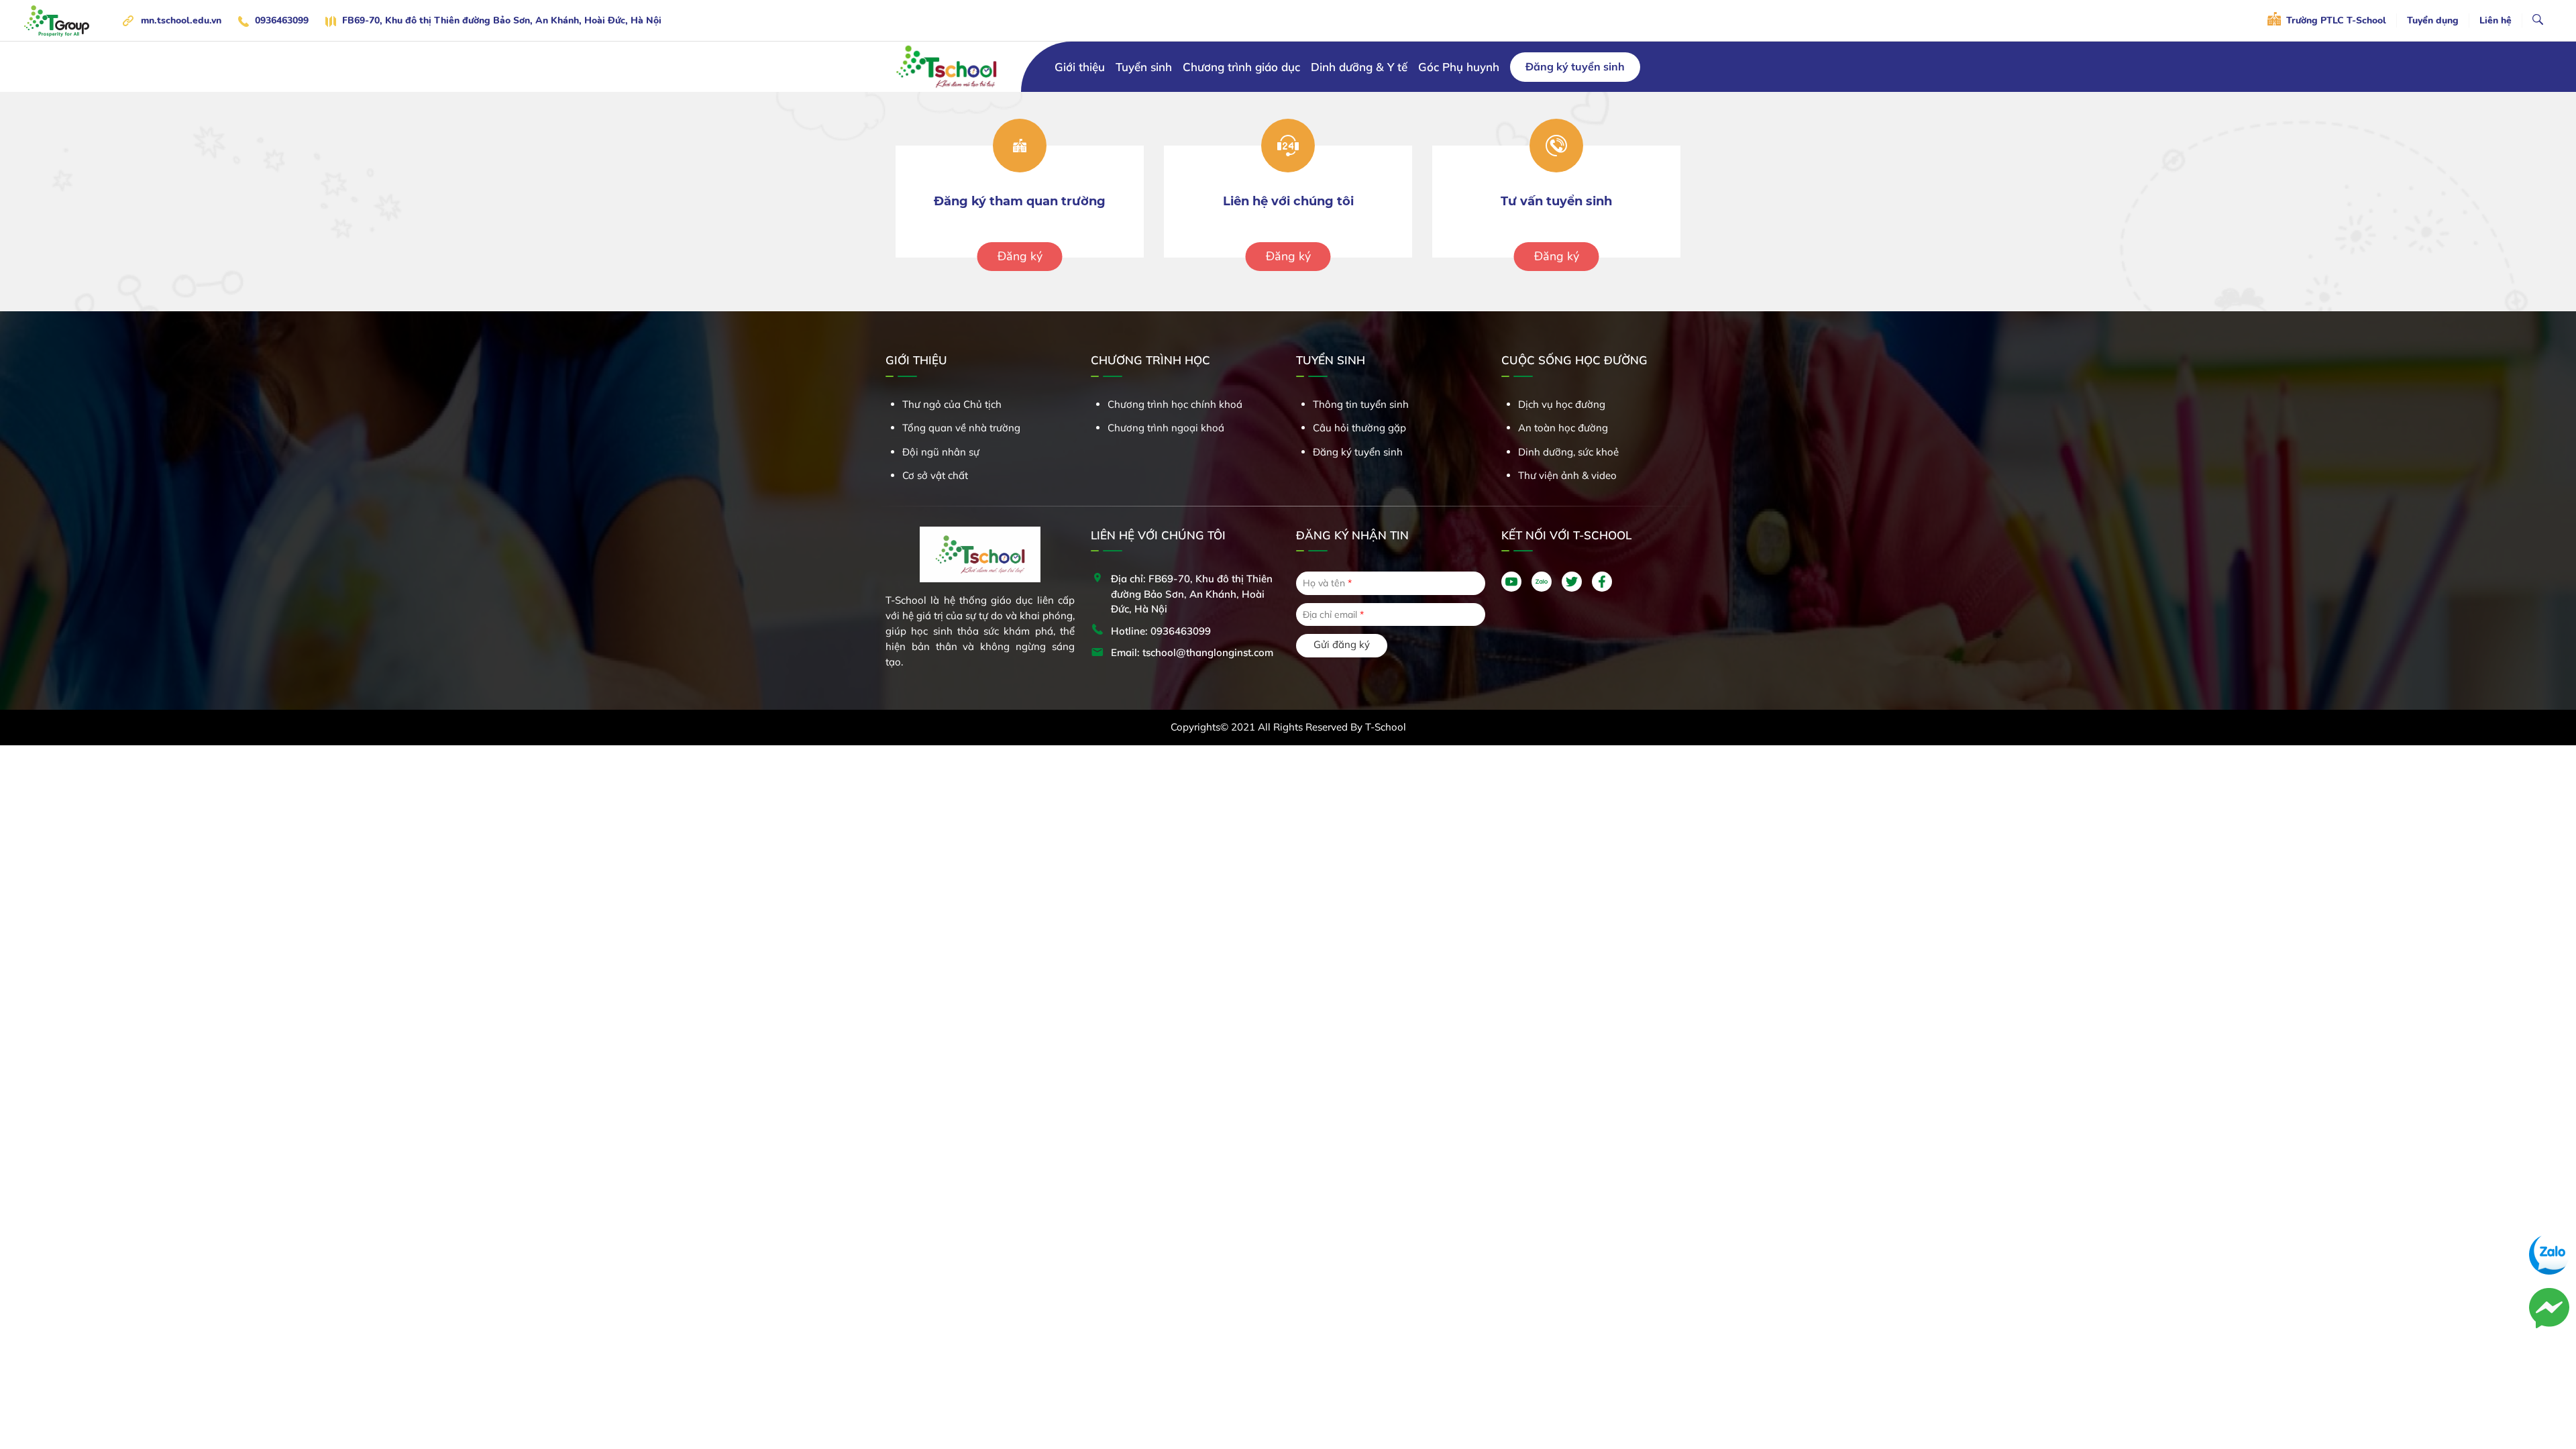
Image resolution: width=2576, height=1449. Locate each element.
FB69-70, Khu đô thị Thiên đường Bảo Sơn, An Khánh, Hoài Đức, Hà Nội (502, 20)
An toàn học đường (1563, 428)
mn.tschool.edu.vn (181, 20)
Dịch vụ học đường (1562, 404)
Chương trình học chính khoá (1175, 404)
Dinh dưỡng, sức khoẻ (1568, 452)
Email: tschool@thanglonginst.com (1192, 652)
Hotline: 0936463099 (1161, 631)
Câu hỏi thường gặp (1359, 428)
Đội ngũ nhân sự (941, 452)
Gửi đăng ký (1342, 644)
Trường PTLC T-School (2335, 20)
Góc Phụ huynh (1459, 67)
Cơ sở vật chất (935, 475)
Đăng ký (1020, 256)
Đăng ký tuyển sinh (1575, 66)
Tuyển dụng (2433, 20)
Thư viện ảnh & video (1567, 475)
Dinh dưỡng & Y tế (1359, 67)
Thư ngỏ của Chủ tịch (952, 404)
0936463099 (282, 20)
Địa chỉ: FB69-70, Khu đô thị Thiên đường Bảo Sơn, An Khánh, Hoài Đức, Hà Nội (1192, 594)
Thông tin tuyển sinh (1361, 404)
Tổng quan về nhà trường (961, 428)
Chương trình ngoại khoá (1166, 428)
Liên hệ (2495, 20)
